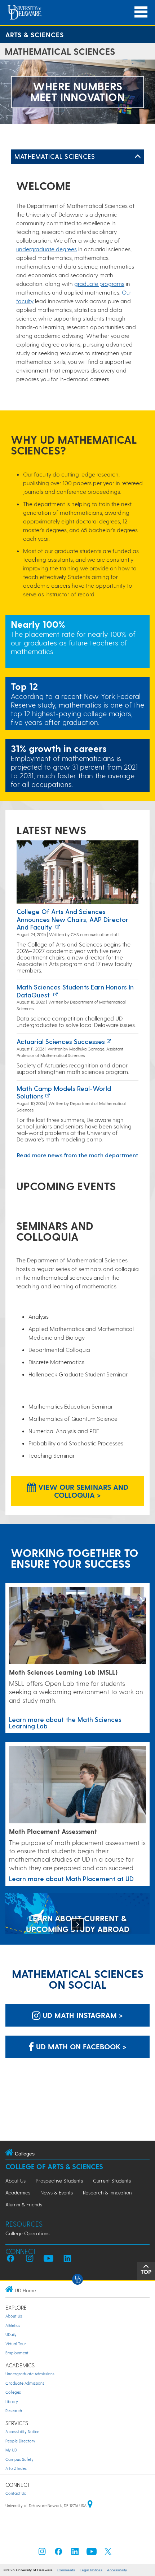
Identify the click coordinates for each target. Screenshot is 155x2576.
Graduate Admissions (25, 2383)
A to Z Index (16, 2468)
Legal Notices (91, 2570)
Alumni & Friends (24, 2204)
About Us (15, 2181)
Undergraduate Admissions (30, 2374)
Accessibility (117, 2570)
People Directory (20, 2441)
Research (14, 2410)
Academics (18, 2192)
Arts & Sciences (35, 34)
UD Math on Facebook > (80, 2046)
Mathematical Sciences (55, 156)
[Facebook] (58, 2553)
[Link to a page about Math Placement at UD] (77, 1785)
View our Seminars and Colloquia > (82, 1491)
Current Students (112, 2181)
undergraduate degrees (46, 249)
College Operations (27, 2233)
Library (12, 2401)
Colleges (13, 2392)
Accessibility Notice (22, 2431)
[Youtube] (92, 2553)
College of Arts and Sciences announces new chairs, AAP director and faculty (72, 919)
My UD (11, 2450)
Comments (66, 2570)
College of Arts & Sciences (54, 2166)
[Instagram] (42, 2553)
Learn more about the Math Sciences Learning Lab (65, 1722)
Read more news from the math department (78, 1155)
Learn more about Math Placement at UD (71, 1878)
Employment (17, 2353)
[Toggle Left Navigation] (138, 157)
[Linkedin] (75, 2553)
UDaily (11, 2334)
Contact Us (16, 2493)
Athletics (13, 2325)
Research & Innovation (107, 2192)
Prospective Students (59, 2181)
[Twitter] (108, 2553)
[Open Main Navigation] (141, 12)
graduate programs (99, 284)
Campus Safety (19, 2459)
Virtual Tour (16, 2344)
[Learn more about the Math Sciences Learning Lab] (77, 1626)
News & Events (57, 2192)
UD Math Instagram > (82, 2015)
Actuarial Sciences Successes (61, 1041)
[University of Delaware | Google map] (90, 2505)
